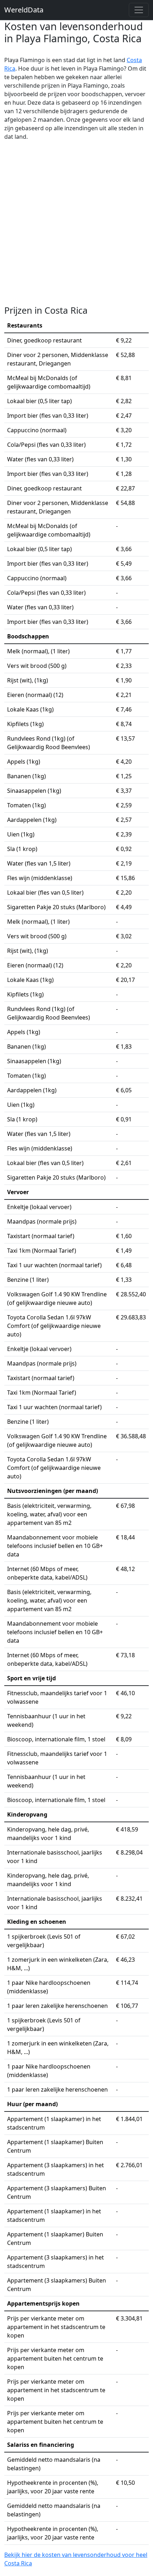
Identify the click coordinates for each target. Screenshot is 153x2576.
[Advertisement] (76, 223)
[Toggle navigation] (139, 10)
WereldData (24, 10)
